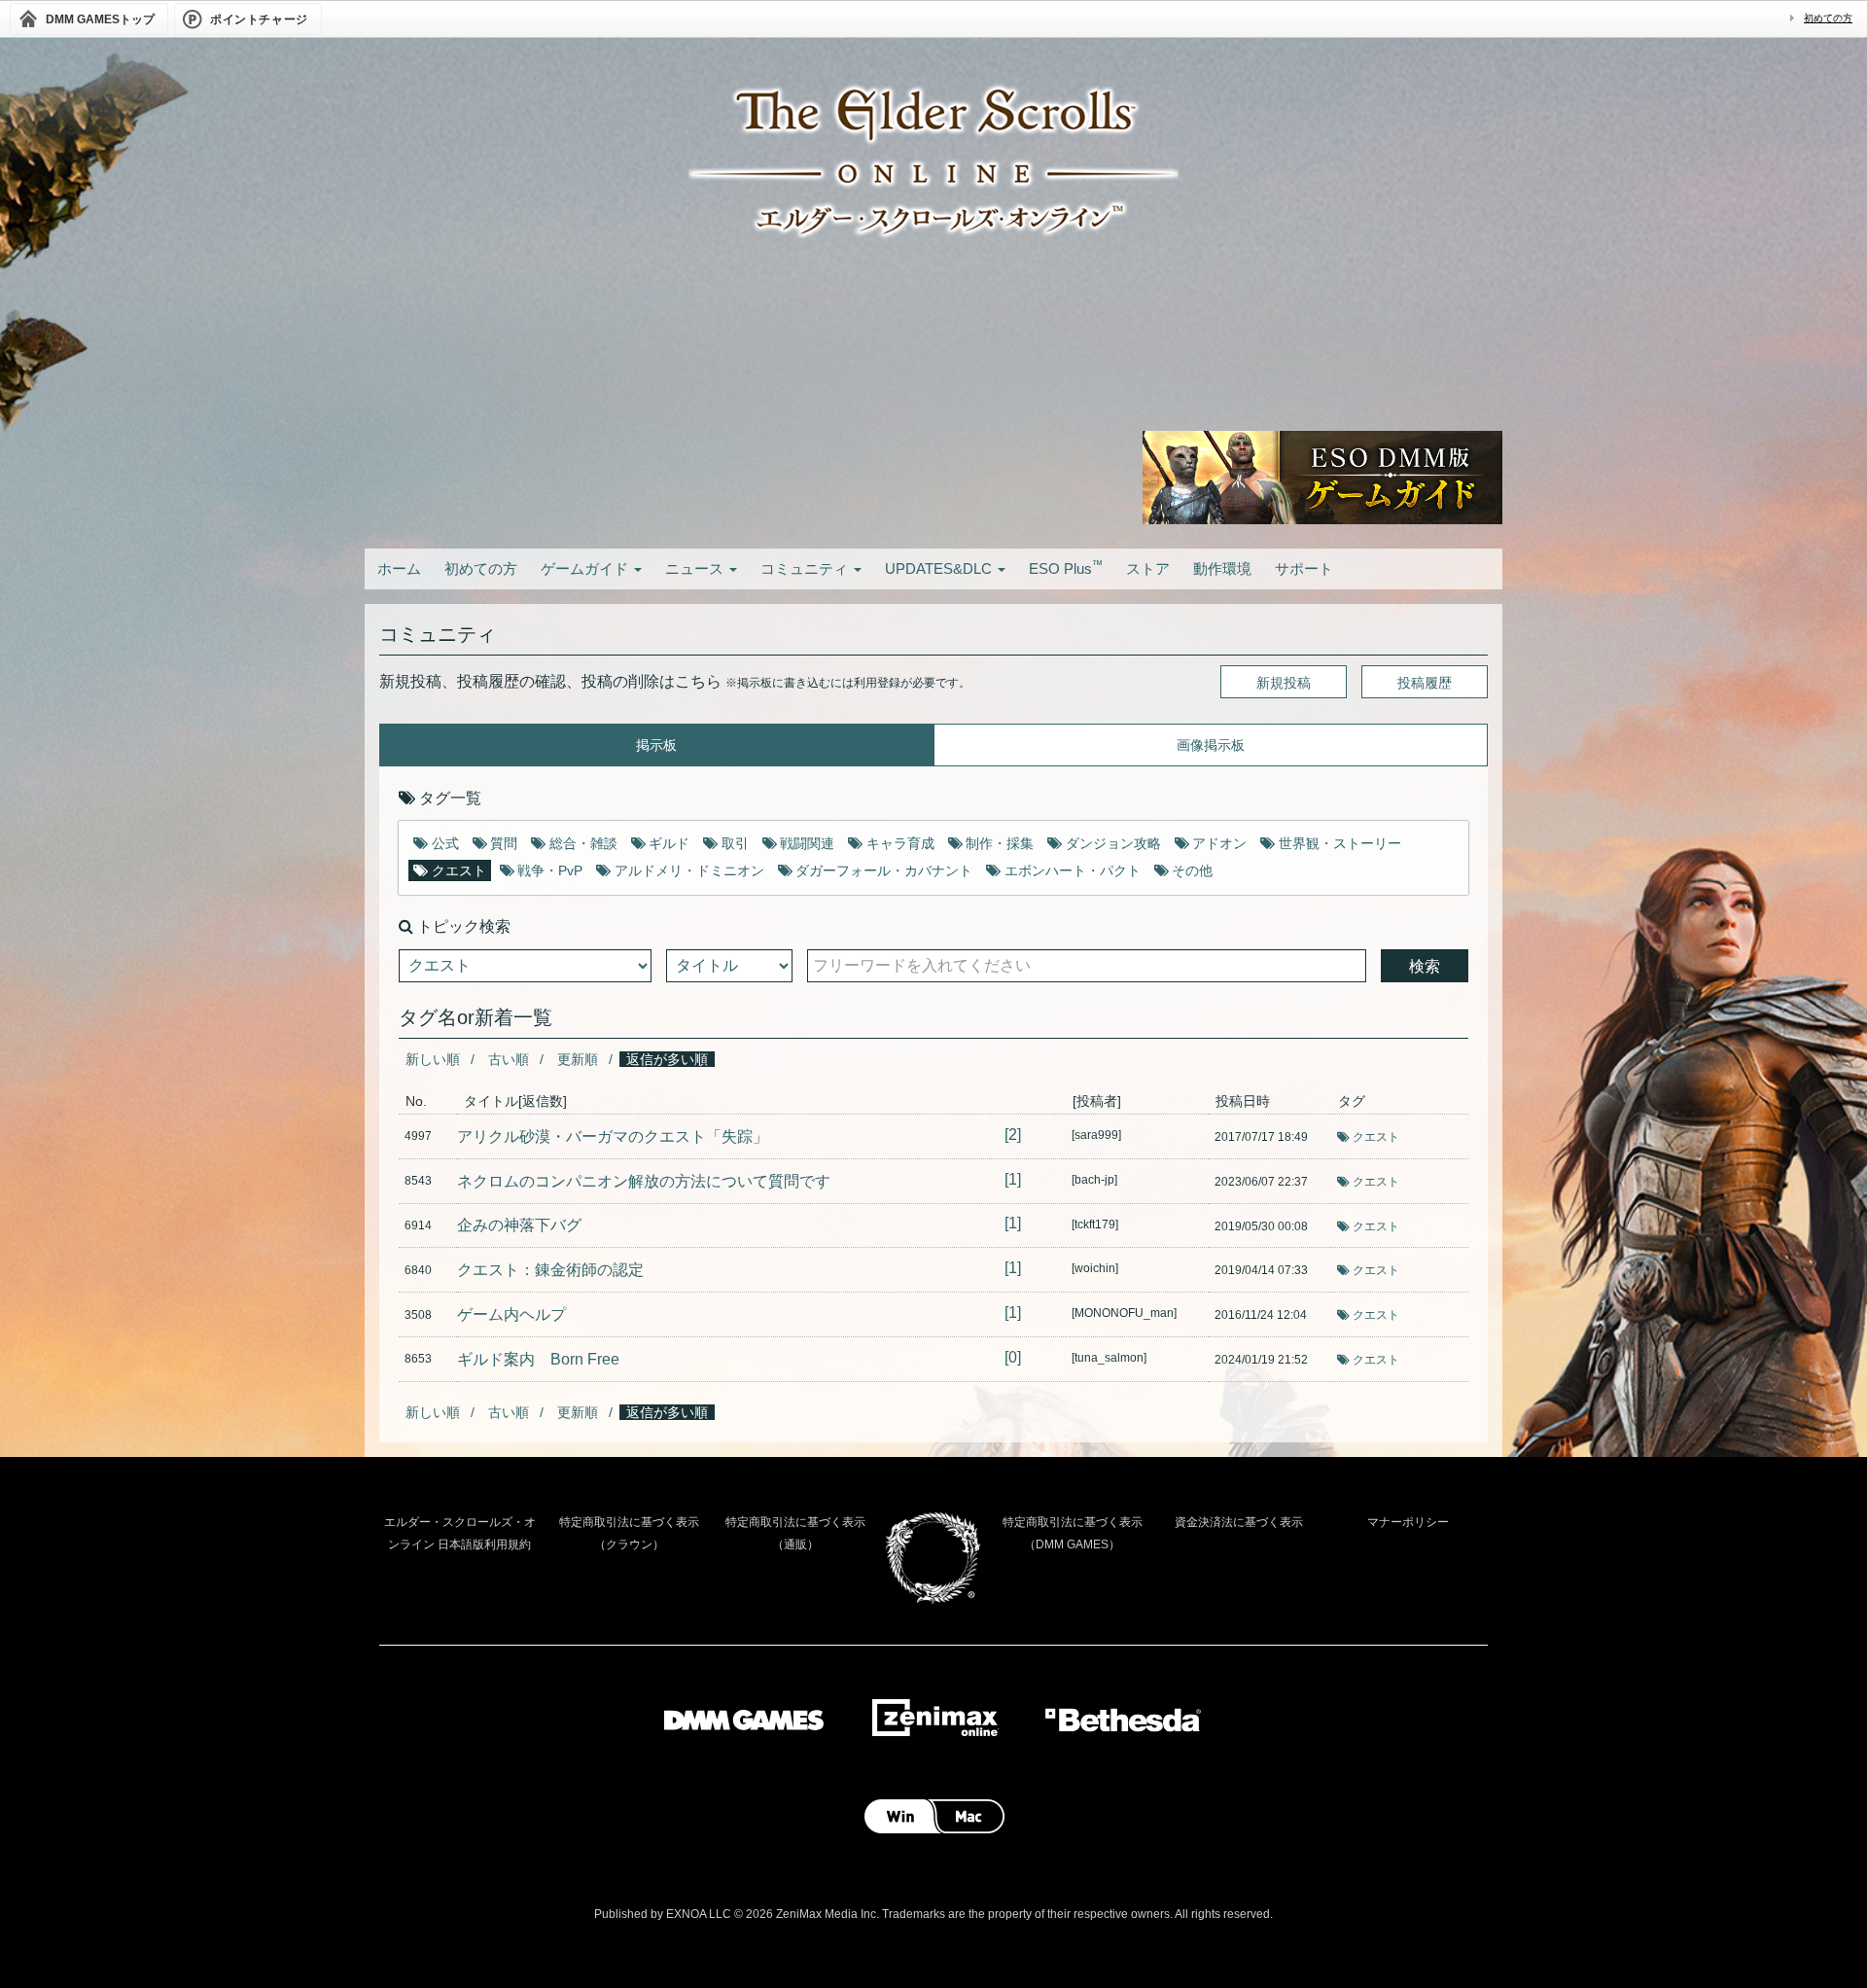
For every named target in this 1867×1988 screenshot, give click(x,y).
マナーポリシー (1408, 1522)
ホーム (399, 568)
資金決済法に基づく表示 (1239, 1522)
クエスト (1376, 1137)
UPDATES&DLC (940, 568)
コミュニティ (806, 568)
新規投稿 (1284, 683)
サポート (1304, 568)
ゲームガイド (586, 568)
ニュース (696, 568)
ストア (1148, 568)
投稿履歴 (1425, 683)
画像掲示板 (1211, 745)
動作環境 (1222, 568)
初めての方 (1828, 18)
